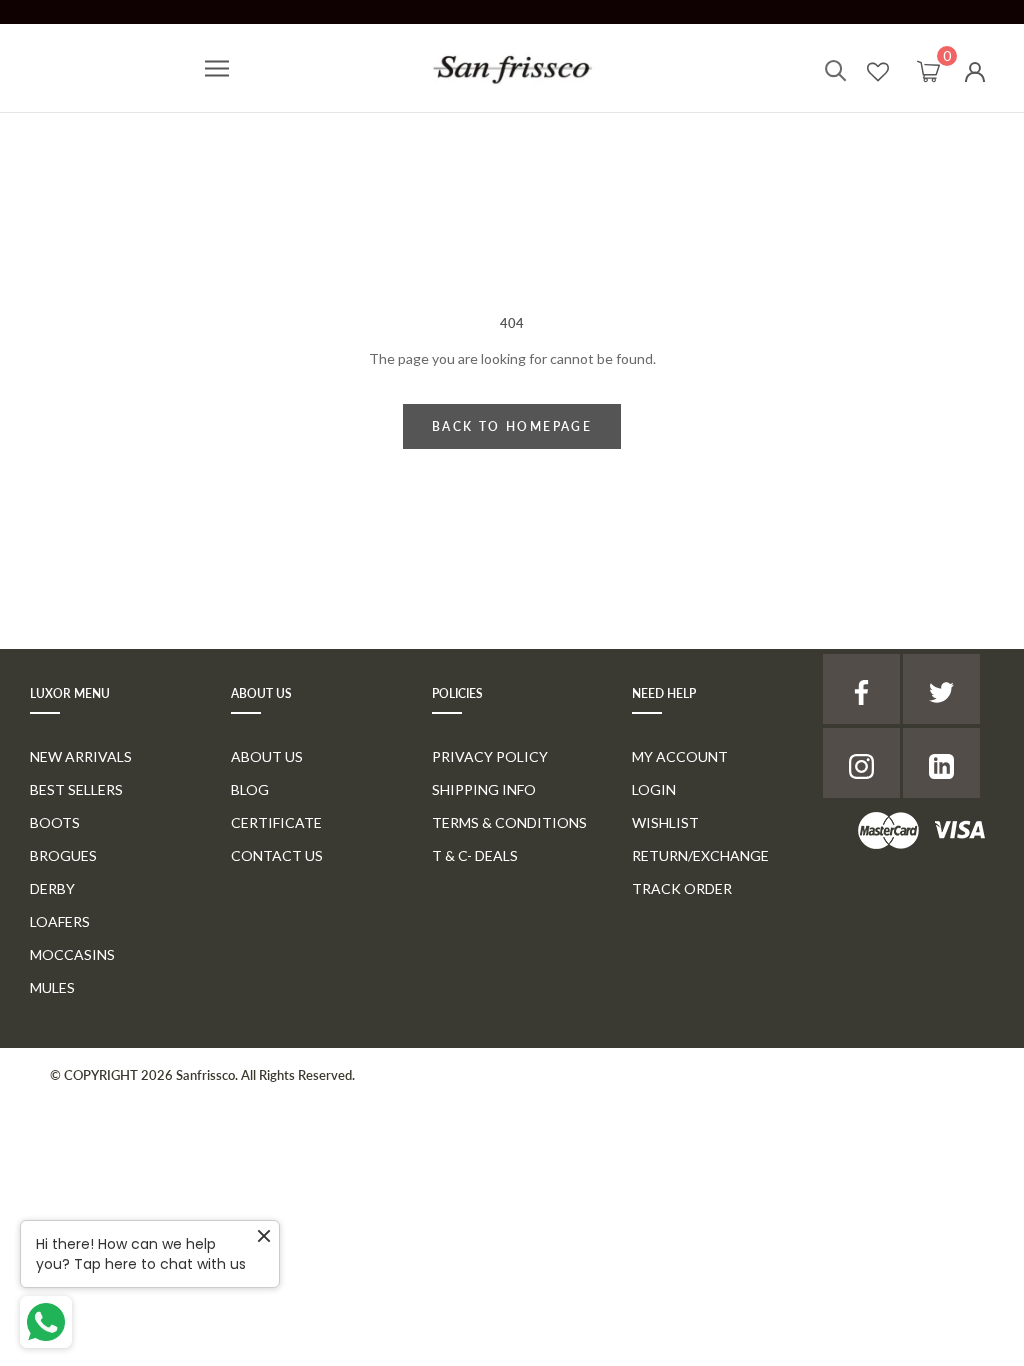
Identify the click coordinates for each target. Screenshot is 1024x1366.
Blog (250, 789)
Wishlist (665, 822)
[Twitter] (941, 689)
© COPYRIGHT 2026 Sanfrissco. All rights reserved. (202, 1075)
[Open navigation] (217, 68)
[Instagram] (861, 763)
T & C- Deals (475, 855)
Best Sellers (76, 789)
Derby (52, 888)
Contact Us (277, 855)
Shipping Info (484, 789)
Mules (52, 987)
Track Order (682, 888)
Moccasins (72, 954)
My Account (680, 756)
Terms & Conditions (509, 822)
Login (654, 789)
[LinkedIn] (941, 763)
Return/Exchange (700, 855)
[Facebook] (861, 689)
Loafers (60, 921)
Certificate (276, 822)
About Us (267, 756)
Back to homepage (512, 426)
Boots (55, 822)
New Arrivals (81, 756)
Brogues (63, 855)
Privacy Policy (490, 756)
